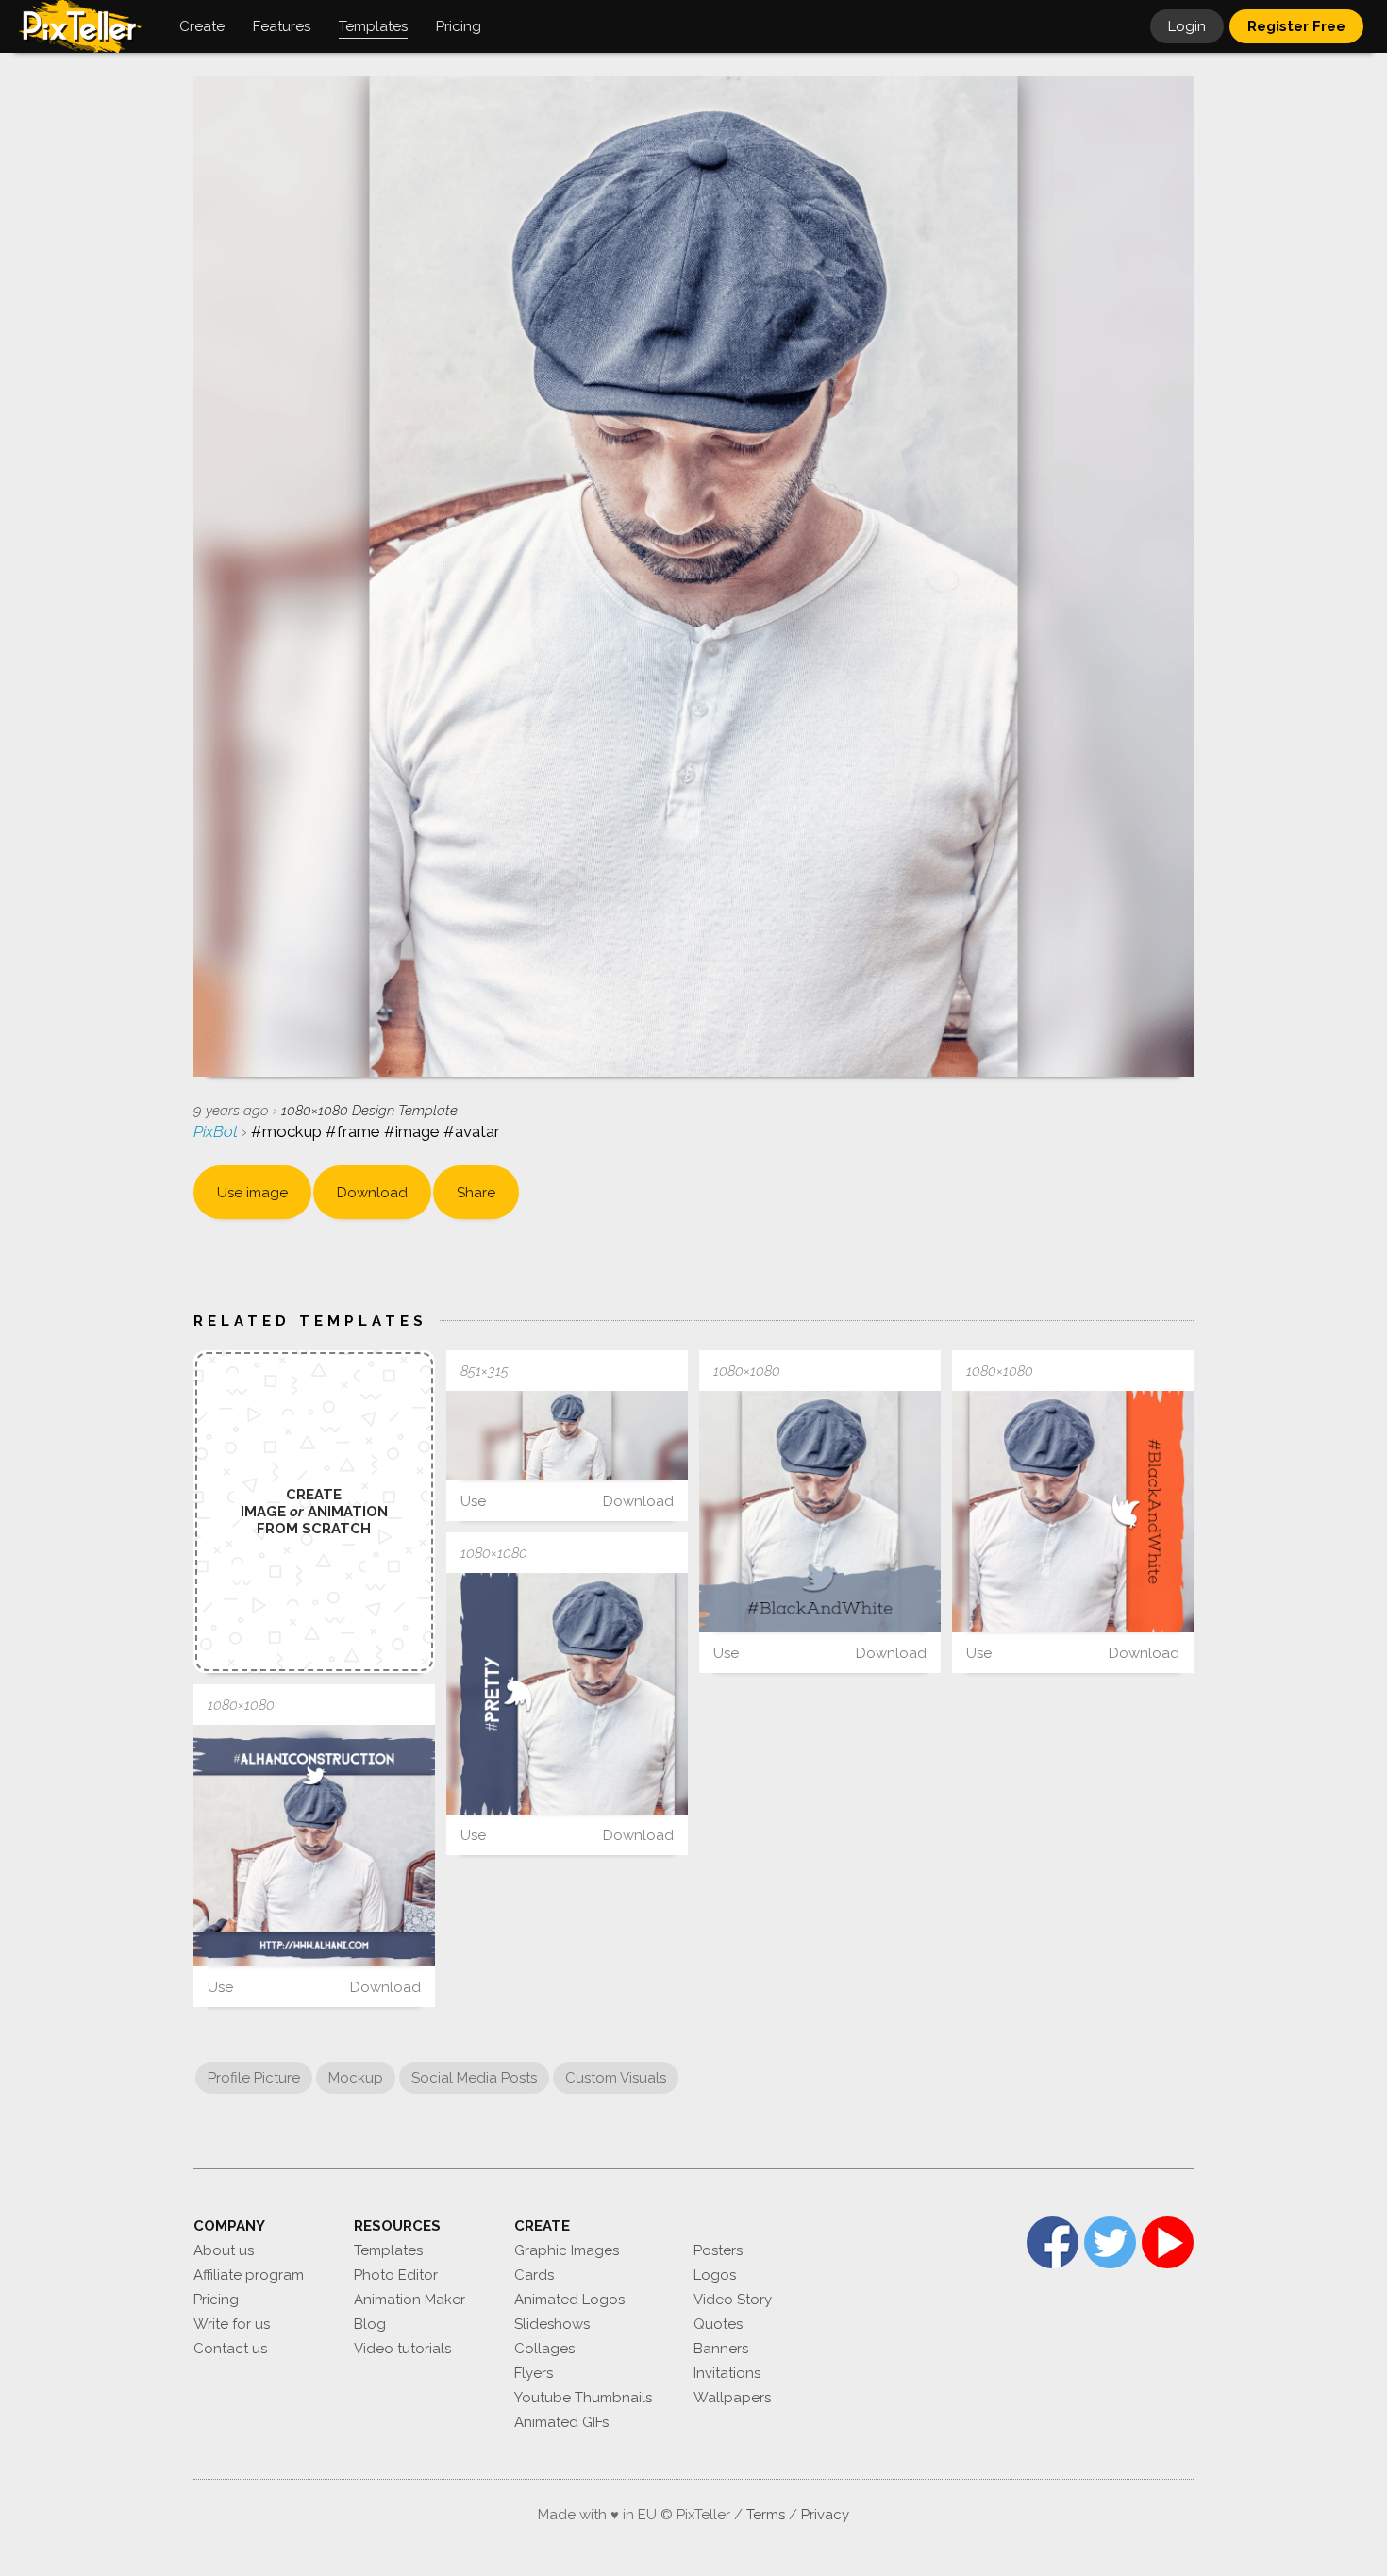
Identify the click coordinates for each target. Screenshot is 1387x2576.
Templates (388, 2250)
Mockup (356, 2078)
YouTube (1168, 2242)
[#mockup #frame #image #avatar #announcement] (820, 1512)
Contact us (230, 2349)
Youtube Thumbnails (583, 2398)
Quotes (718, 2324)
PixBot (217, 1131)
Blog (370, 2324)
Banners (721, 2349)
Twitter (1110, 2242)
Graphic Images (567, 2250)
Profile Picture (254, 2078)
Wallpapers (732, 2398)
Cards (534, 2275)
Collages (544, 2349)
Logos (715, 2275)
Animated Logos (569, 2300)
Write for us (232, 2324)
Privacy (825, 2515)
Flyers (534, 2373)
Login (1187, 26)
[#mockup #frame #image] (567, 1436)
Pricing (216, 2300)
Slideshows (552, 2324)
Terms (766, 2515)
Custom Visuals (616, 2078)
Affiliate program (249, 2275)
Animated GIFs (561, 2422)
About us (224, 2250)
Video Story (733, 2300)
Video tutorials (402, 2349)
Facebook (1053, 2242)
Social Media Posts (474, 2078)
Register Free (1296, 26)
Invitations (727, 2373)
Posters (718, 2250)
